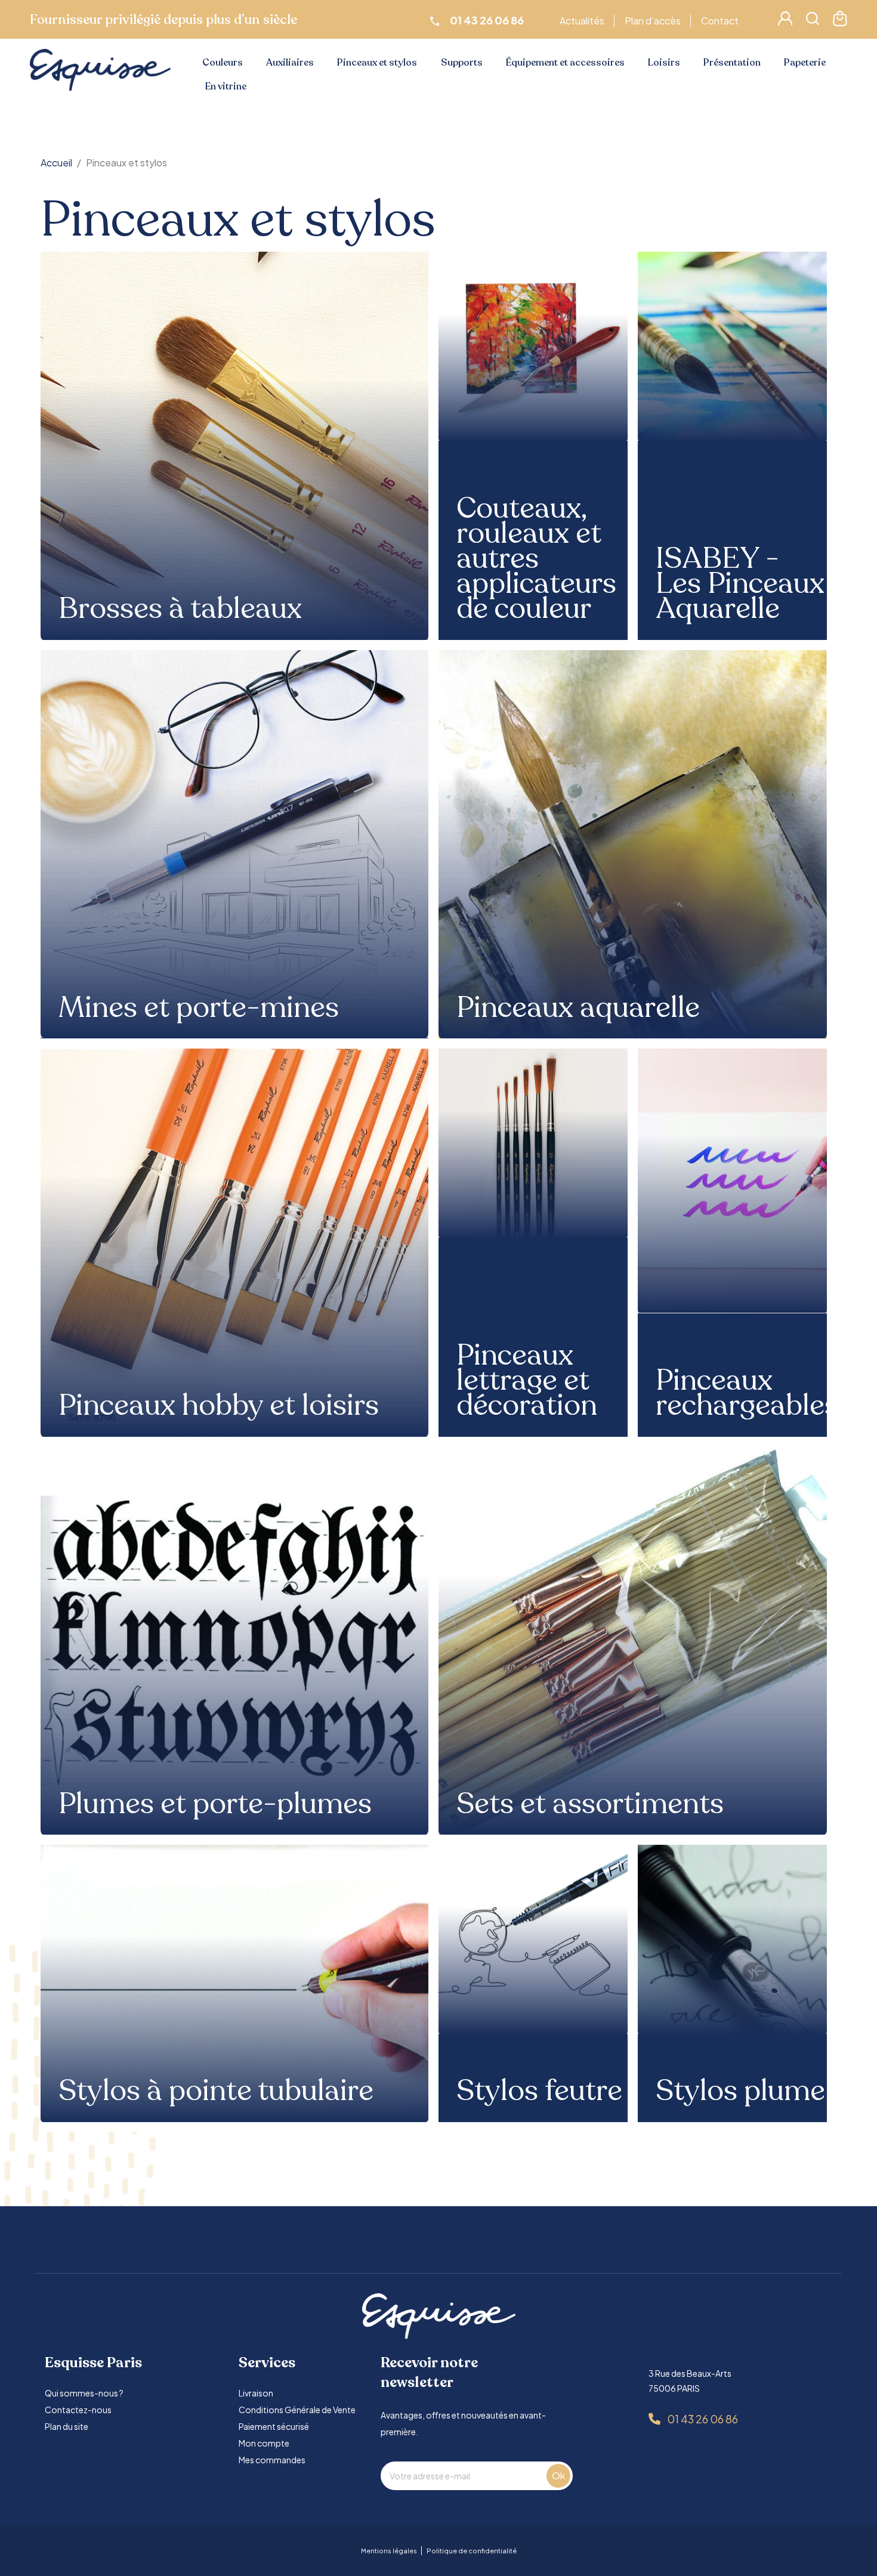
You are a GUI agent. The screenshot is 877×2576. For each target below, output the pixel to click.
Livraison (256, 2393)
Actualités (582, 21)
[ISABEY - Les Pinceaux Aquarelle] (732, 346)
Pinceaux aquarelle (578, 1008)
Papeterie (805, 63)
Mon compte (264, 2443)
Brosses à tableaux (180, 609)
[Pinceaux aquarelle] (633, 844)
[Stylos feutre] (533, 1939)
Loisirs (664, 63)
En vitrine (226, 86)
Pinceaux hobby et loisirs (219, 1406)
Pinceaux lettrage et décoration (527, 1381)
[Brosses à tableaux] (235, 446)
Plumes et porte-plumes (215, 1804)
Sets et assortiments (590, 1804)
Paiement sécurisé (274, 2426)
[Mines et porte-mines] (235, 844)
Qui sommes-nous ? (84, 2393)
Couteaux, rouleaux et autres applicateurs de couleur (536, 559)
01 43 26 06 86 (702, 2419)
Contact (720, 21)
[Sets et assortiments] (633, 1641)
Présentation (732, 63)
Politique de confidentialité (472, 2551)
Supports (462, 63)
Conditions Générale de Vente (297, 2410)
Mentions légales (389, 2551)
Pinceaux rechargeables (747, 1393)
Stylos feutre (539, 2091)
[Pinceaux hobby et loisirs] (235, 1243)
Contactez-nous (78, 2410)
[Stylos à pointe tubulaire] (235, 1983)
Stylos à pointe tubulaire (216, 2091)
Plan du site (67, 2426)
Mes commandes (272, 2460)
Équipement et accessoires (565, 63)
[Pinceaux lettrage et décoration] (533, 1143)
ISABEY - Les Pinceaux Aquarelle (740, 584)
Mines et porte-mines (199, 1008)
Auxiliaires (290, 63)
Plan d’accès (653, 21)
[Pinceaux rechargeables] (732, 1181)
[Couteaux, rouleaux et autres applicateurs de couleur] (533, 346)
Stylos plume (740, 2091)
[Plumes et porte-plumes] (235, 1641)
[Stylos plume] (732, 1939)
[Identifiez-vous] (785, 22)
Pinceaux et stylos (377, 63)
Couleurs (223, 63)
